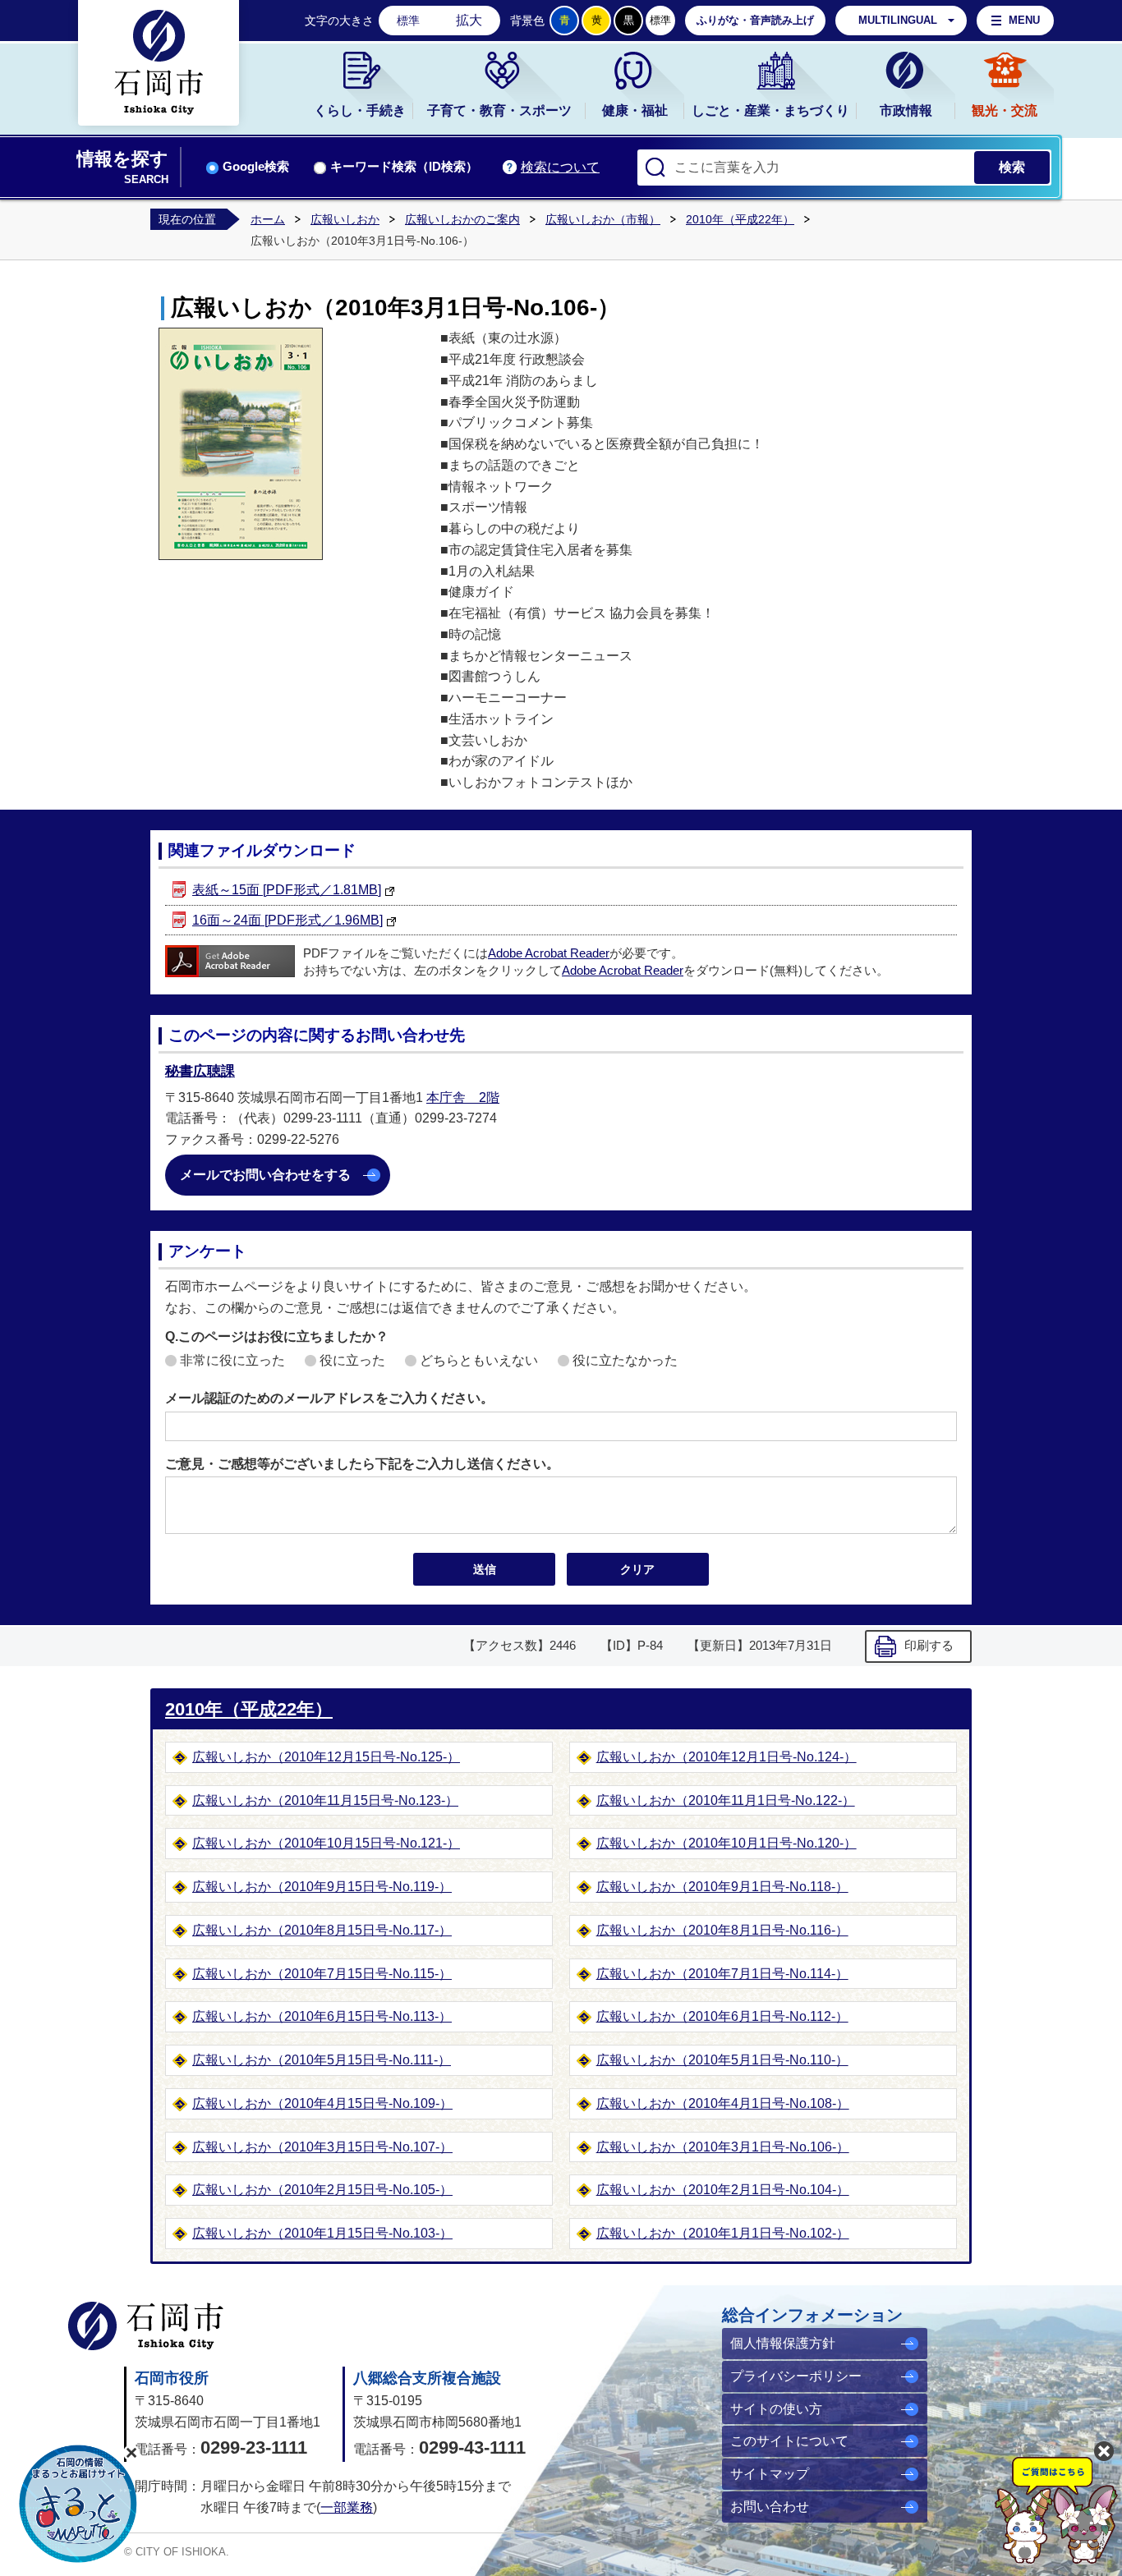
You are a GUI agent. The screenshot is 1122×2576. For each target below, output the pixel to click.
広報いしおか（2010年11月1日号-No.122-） (726, 1800)
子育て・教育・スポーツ (499, 110)
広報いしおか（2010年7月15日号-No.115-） (322, 1974)
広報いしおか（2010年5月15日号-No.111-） (322, 2060)
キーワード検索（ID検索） (404, 167)
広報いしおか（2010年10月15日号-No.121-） (326, 1843)
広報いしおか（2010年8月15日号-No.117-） (322, 1930)
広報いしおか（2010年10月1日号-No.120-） (727, 1843)
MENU (1024, 20)
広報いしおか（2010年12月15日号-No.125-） (326, 1757)
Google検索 (256, 167)
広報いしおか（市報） (603, 219)
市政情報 (906, 110)
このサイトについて (789, 2441)
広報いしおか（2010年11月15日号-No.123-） (325, 1800)
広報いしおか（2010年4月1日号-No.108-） (723, 2103)
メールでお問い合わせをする (265, 1175)
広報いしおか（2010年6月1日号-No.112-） (722, 2016)
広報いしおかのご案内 (462, 219)
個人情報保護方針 (783, 2343)
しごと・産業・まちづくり (770, 110)
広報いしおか (345, 219)
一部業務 (347, 2507)
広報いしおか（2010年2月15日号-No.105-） (322, 2190)
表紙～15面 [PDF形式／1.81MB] (287, 890)
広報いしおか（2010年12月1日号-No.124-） (727, 1757)
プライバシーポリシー (796, 2376)
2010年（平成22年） (740, 219)
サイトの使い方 (776, 2409)
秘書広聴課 (200, 1071)
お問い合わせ (770, 2507)
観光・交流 (1005, 110)
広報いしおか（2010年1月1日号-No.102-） (723, 2233)
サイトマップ (770, 2474)
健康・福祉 (635, 110)
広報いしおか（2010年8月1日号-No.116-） (722, 1930)
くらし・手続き (360, 110)
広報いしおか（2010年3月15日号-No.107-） (322, 2147)
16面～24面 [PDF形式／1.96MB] (287, 920)
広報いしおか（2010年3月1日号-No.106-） (723, 2147)
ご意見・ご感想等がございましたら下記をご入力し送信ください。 (362, 1464)
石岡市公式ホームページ (146, 2326)
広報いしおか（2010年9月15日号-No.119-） (322, 1887)
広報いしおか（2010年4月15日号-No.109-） (322, 2103)
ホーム (268, 219)
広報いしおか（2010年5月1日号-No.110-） (722, 2060)
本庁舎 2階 (463, 1097)
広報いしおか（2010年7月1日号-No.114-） (722, 1974)
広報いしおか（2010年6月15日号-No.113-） (322, 2016)
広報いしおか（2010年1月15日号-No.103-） (322, 2233)
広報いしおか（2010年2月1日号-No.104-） (723, 2190)
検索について (560, 167)
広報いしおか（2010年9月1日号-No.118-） (722, 1887)
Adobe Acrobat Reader (549, 953)
